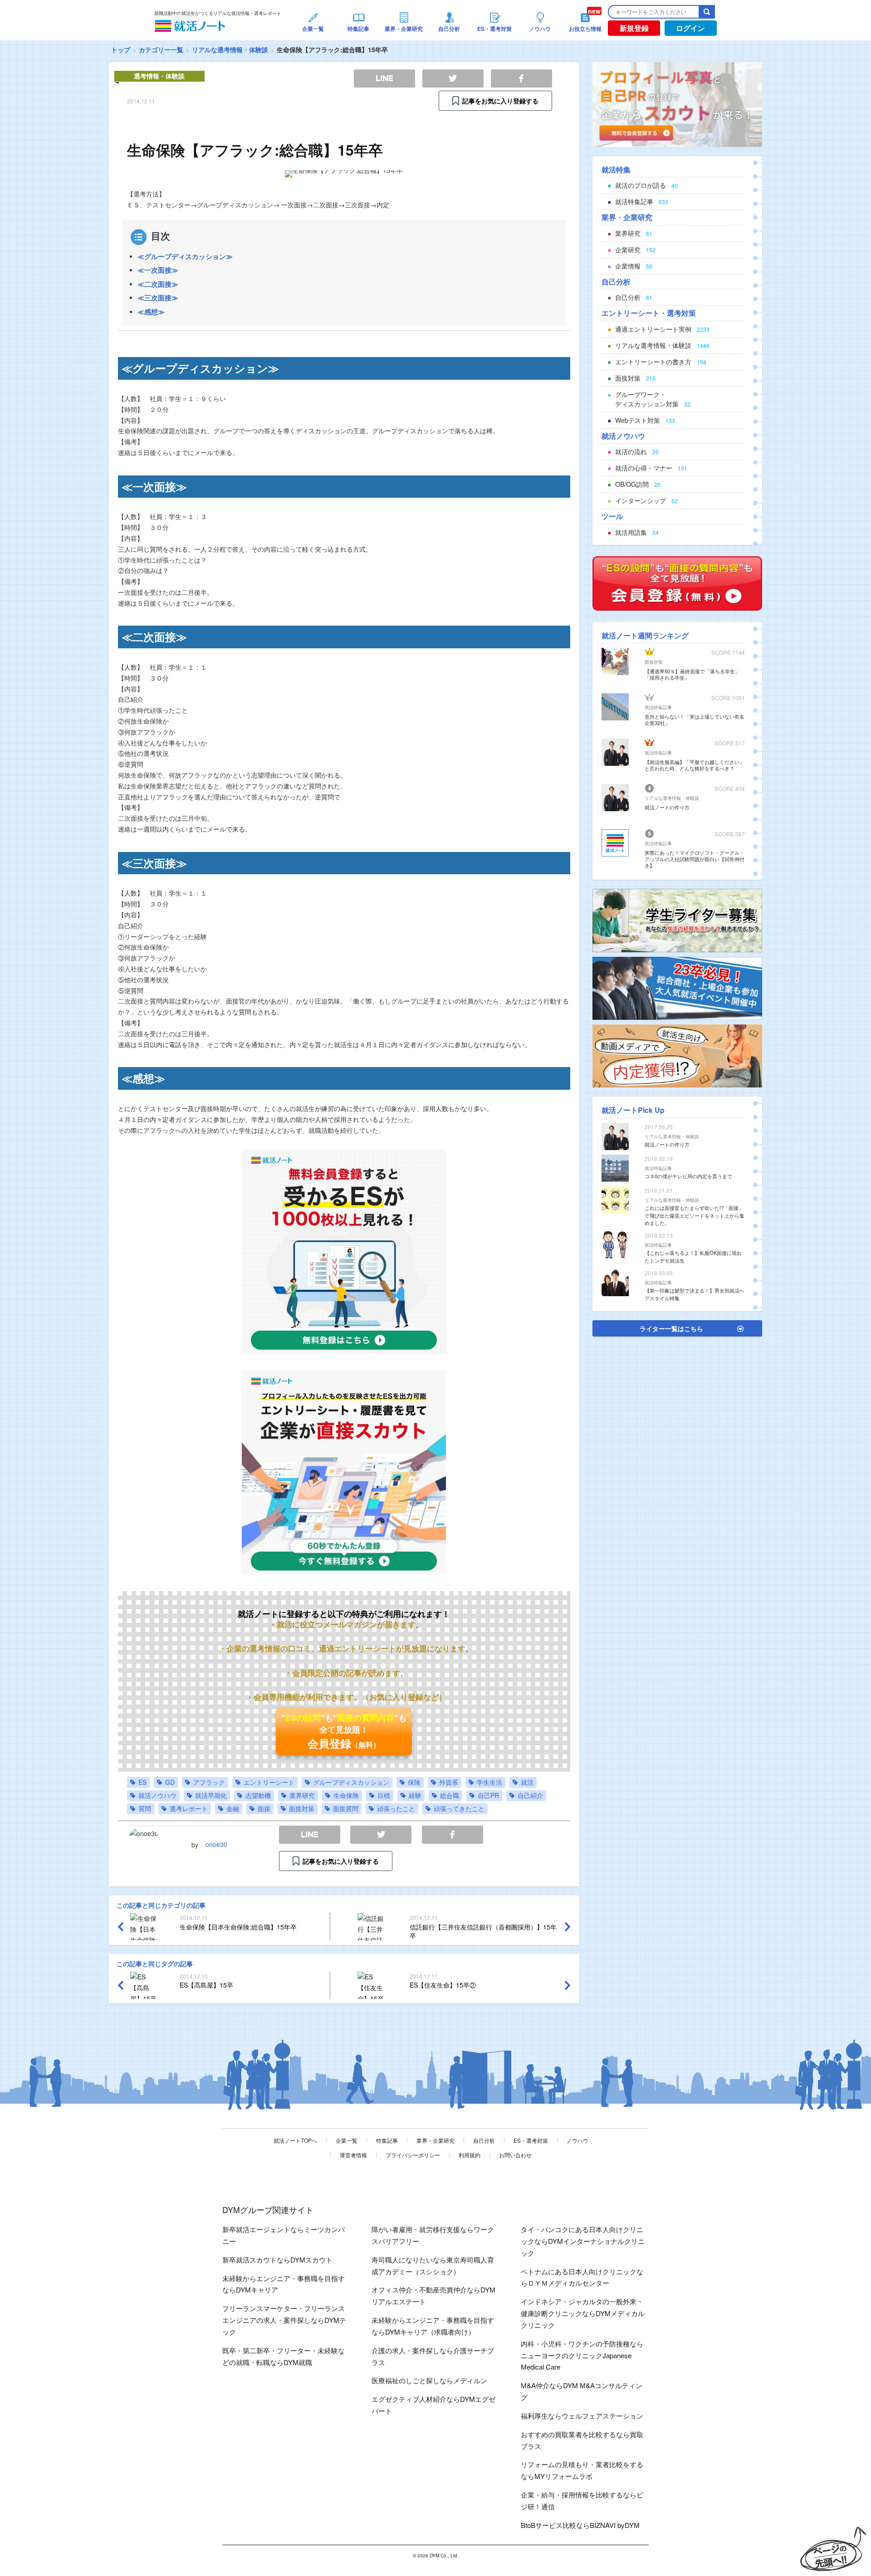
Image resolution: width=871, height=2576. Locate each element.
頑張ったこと (396, 1808)
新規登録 (634, 28)
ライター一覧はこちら (671, 1328)
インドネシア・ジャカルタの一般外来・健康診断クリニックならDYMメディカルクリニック (583, 2313)
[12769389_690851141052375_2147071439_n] (677, 920)
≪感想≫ (151, 312)
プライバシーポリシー (413, 2155)
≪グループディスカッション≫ (185, 256)
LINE (310, 1835)
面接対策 (302, 1808)
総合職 (450, 1795)
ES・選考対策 (531, 2140)
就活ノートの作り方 (667, 807)
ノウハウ (577, 2140)
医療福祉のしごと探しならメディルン (429, 2380)
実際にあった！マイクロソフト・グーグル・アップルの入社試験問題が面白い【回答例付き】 (695, 859)
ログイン (690, 28)
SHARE (453, 1835)
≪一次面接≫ (158, 270)
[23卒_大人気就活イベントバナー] (677, 987)
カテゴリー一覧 (161, 49)
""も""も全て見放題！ (344, 1731)
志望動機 (258, 1795)
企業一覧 (347, 2140)
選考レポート (189, 1808)
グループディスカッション (351, 1782)
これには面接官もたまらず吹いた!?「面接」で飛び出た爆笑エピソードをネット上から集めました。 (695, 1215)
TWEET (381, 1835)
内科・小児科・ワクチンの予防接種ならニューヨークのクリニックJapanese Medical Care (582, 2355)
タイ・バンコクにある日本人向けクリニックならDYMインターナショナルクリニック (583, 2241)
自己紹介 (530, 1795)
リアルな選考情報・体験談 (230, 49)
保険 (414, 1782)
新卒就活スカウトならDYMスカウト (277, 2260)
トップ (121, 49)
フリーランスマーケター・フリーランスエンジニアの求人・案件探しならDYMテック (284, 2320)
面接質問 (346, 1808)
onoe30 (216, 1844)
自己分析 (484, 2140)
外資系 (449, 1782)
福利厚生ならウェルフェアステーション (582, 2416)
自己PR (488, 1795)
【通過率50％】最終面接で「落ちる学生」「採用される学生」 (692, 674)
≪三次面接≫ (158, 298)
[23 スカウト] (677, 103)
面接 (264, 1808)
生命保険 (346, 1795)
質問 (145, 1808)
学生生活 (489, 1782)
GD (170, 1782)
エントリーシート (269, 1782)
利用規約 (470, 2155)
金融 (233, 1808)
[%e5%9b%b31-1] (677, 1055)
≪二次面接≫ (158, 284)
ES (142, 1782)
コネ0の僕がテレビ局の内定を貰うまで (688, 1176)
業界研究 (302, 1795)
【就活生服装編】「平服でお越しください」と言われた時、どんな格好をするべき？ (695, 765)
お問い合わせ (515, 2155)
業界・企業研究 (435, 2140)
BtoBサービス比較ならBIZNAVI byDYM (580, 2525)
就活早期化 (211, 1795)
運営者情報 (353, 2155)
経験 (415, 1795)
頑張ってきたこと (459, 1808)
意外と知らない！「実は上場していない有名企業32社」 (695, 720)
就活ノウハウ (157, 1795)
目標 (384, 1795)
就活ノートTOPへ (295, 2140)
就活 (527, 1782)
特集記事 (387, 2140)
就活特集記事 (658, 707)
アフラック (209, 1782)
